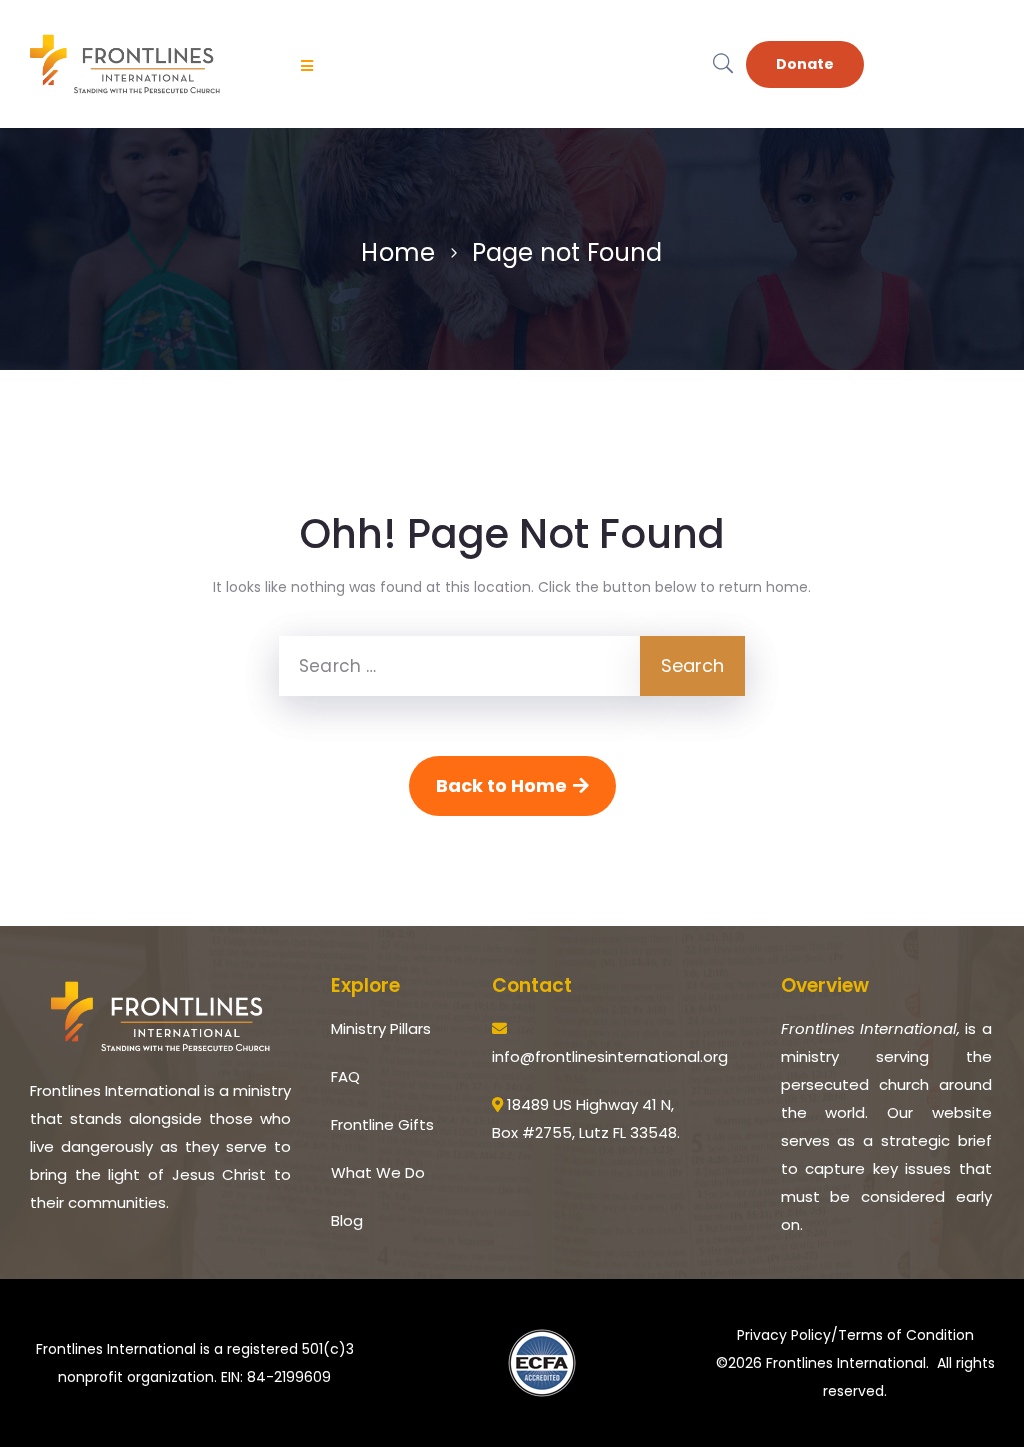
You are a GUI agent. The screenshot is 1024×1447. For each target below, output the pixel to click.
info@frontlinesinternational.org (610, 1056)
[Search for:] (459, 666)
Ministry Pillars (381, 1028)
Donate (805, 64)
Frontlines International (846, 1363)
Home (398, 252)
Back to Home (501, 785)
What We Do (378, 1172)
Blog (347, 1220)
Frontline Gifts (382, 1124)
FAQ (345, 1076)
